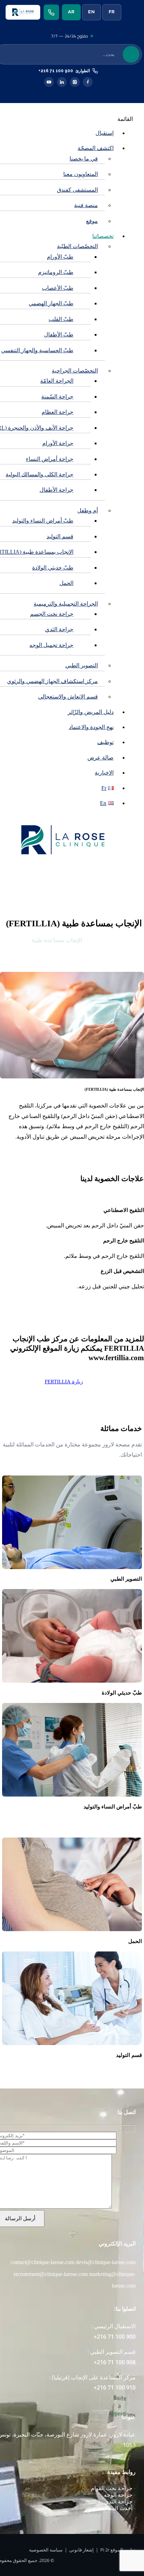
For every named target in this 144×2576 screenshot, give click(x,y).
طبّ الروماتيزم (56, 272)
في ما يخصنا (84, 159)
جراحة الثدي (59, 629)
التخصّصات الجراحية (75, 371)
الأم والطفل (103, 940)
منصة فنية (86, 205)
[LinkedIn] (62, 82)
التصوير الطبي (82, 665)
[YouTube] (49, 82)
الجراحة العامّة (57, 381)
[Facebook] (88, 82)
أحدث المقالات (117, 2508)
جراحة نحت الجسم (52, 614)
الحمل (66, 583)
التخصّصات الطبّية (77, 246)
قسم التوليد (60, 536)
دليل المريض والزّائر (91, 712)
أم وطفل (88, 510)
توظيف (105, 742)
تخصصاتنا (103, 236)
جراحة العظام (57, 412)
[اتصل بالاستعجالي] (51, 12)
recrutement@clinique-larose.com (51, 2274)
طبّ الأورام (60, 257)
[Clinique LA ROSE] (23, 12)
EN (91, 12)
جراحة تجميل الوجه (51, 645)
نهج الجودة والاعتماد (91, 727)
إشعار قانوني (81, 2550)
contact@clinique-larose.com (42, 2262)
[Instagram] (75, 82)
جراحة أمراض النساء (50, 459)
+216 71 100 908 (115, 2362)
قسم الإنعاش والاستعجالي (68, 697)
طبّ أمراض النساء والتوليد (43, 521)
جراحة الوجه (120, 2495)
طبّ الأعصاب (58, 288)
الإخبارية (104, 773)
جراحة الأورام (58, 443)
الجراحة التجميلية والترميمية (66, 604)
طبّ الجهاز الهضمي (51, 303)
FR (112, 12)
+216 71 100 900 (56, 71)
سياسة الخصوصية (46, 2550)
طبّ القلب (61, 319)
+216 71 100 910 (115, 2387)
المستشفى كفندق (77, 190)
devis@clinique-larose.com (106, 2262)
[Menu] (132, 12)
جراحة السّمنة (57, 397)
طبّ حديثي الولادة (53, 568)
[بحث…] (131, 54)
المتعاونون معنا (81, 174)
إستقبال (105, 133)
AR (71, 12)
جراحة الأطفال (56, 490)
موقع (92, 221)
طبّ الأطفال (59, 335)
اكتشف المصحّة (96, 148)
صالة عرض (100, 758)
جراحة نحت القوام (113, 2488)
